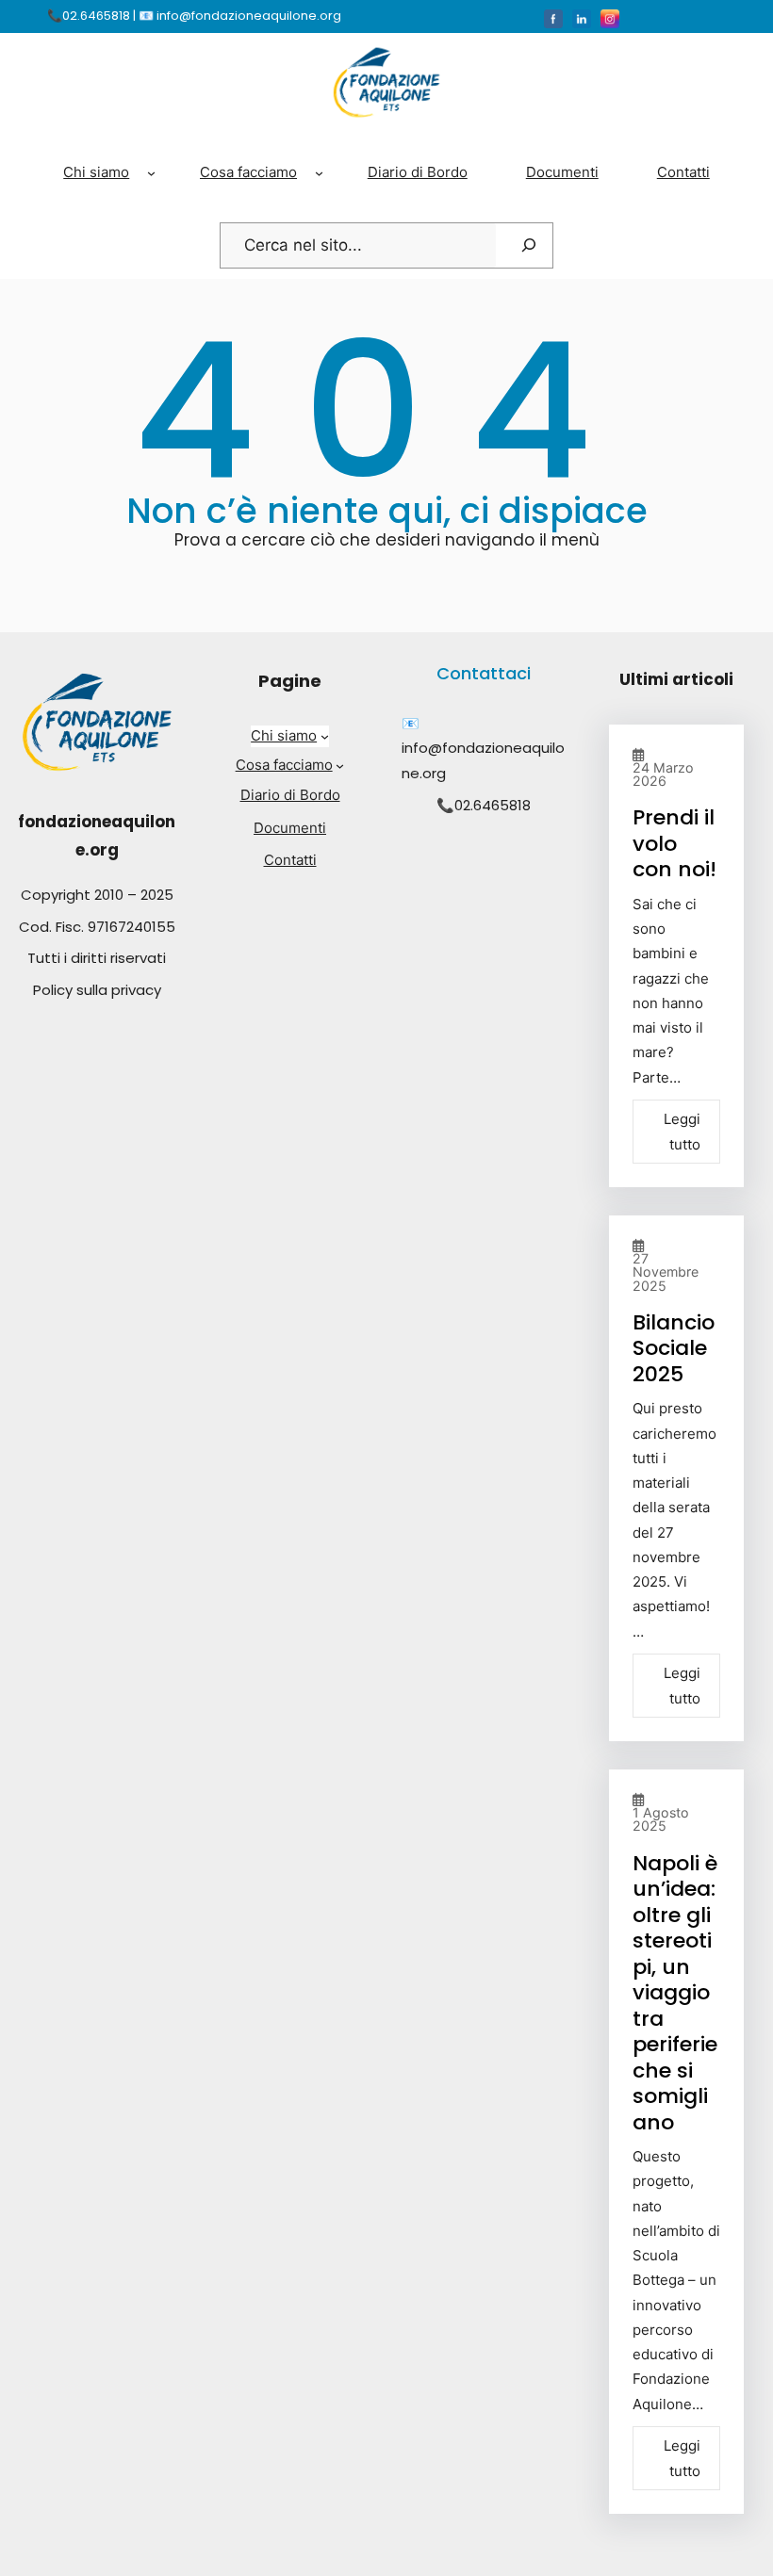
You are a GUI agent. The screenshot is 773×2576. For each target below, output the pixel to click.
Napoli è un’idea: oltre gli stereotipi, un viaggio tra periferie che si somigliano (675, 1993)
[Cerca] (529, 246)
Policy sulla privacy (97, 990)
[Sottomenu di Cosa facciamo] (319, 172)
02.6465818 (493, 805)
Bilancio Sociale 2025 (674, 1348)
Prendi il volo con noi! (674, 843)
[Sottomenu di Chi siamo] (151, 172)
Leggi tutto (682, 1132)
